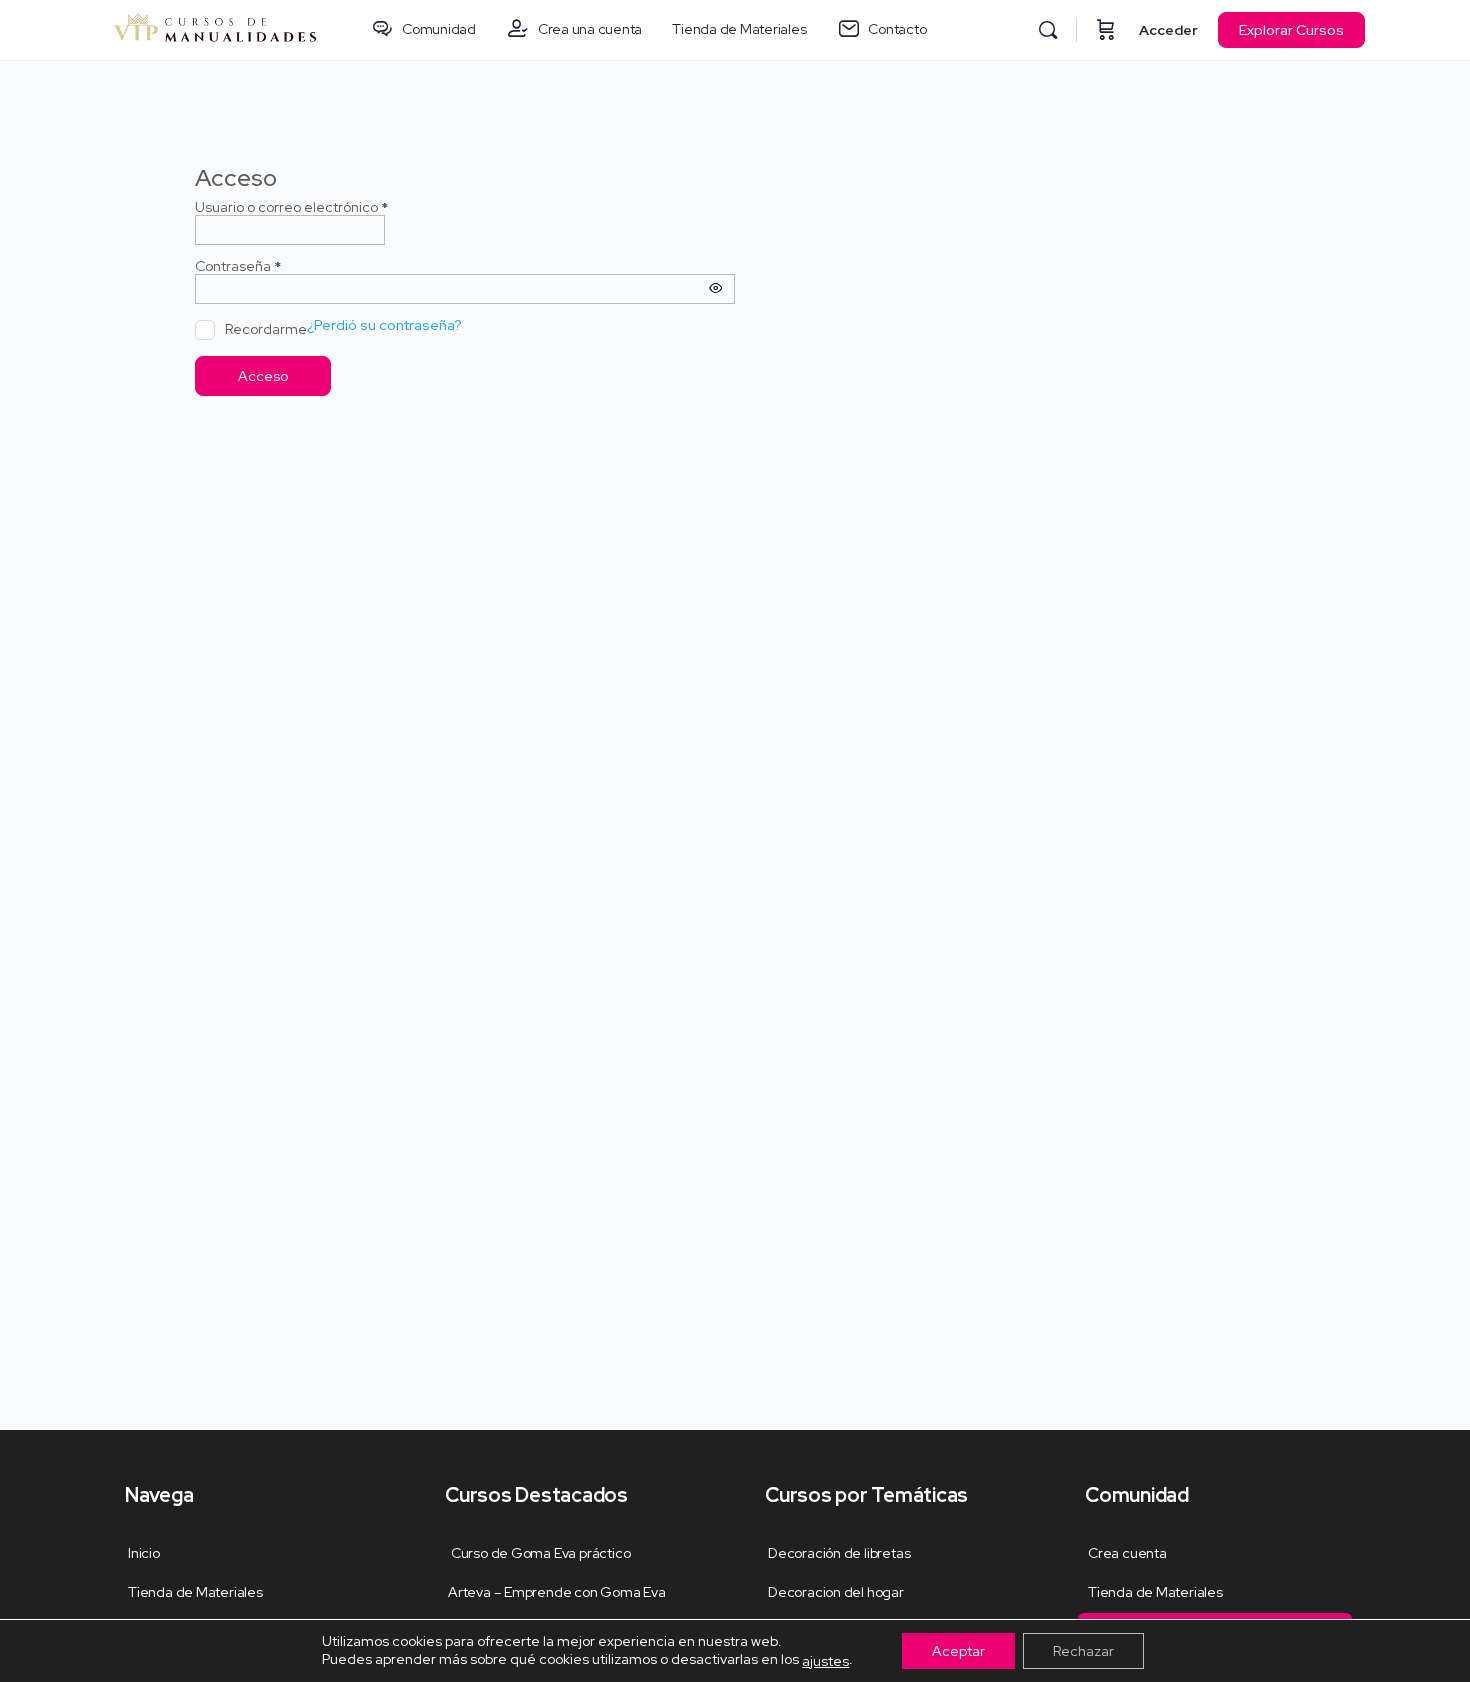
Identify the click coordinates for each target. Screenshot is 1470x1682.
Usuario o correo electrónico (325, 207)
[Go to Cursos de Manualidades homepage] (215, 28)
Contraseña (271, 266)
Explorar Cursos (1291, 30)
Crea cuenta (1127, 1553)
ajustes (825, 1661)
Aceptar (958, 1651)
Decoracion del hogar (836, 1592)
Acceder (1168, 30)
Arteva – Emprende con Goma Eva (557, 1592)
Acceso (263, 376)
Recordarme (266, 329)
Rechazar (1083, 1651)
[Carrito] (1106, 30)
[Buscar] (1048, 30)
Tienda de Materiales (195, 1592)
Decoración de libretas (839, 1553)
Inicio (144, 1553)
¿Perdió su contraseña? (384, 326)
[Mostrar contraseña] (716, 289)
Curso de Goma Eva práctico (539, 1553)
